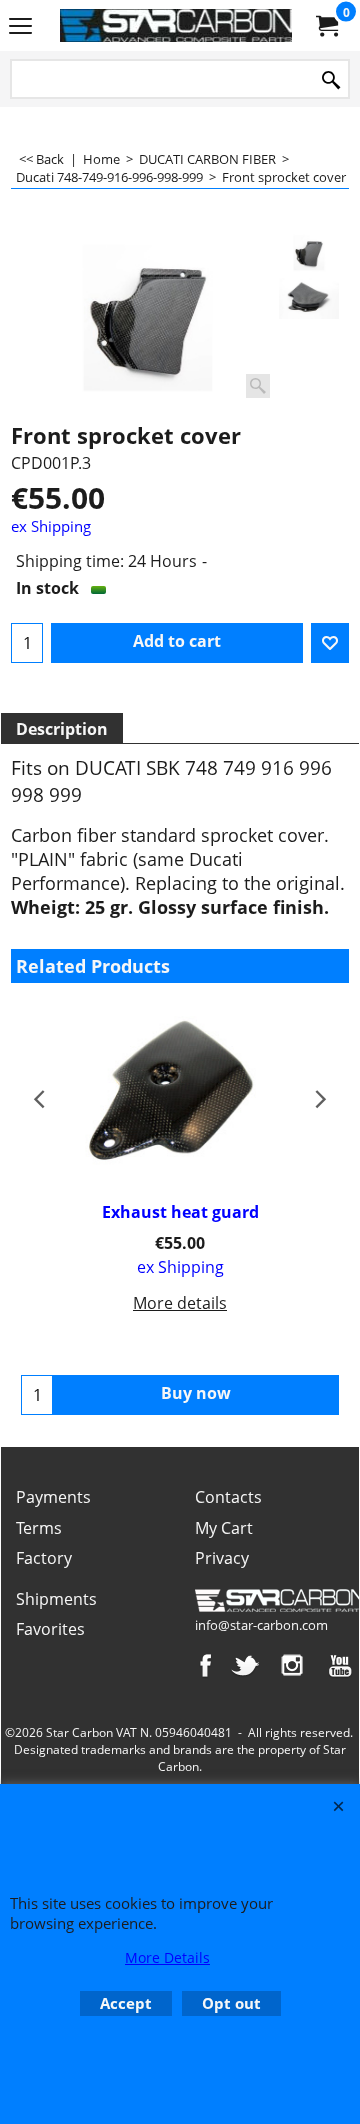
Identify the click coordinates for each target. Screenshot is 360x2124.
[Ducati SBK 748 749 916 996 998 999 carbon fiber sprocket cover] (148, 318)
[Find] (331, 80)
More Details (167, 1957)
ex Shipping (51, 526)
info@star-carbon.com (261, 1625)
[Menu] (20, 27)
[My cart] (326, 26)
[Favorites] (330, 643)
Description (62, 729)
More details (180, 1303)
